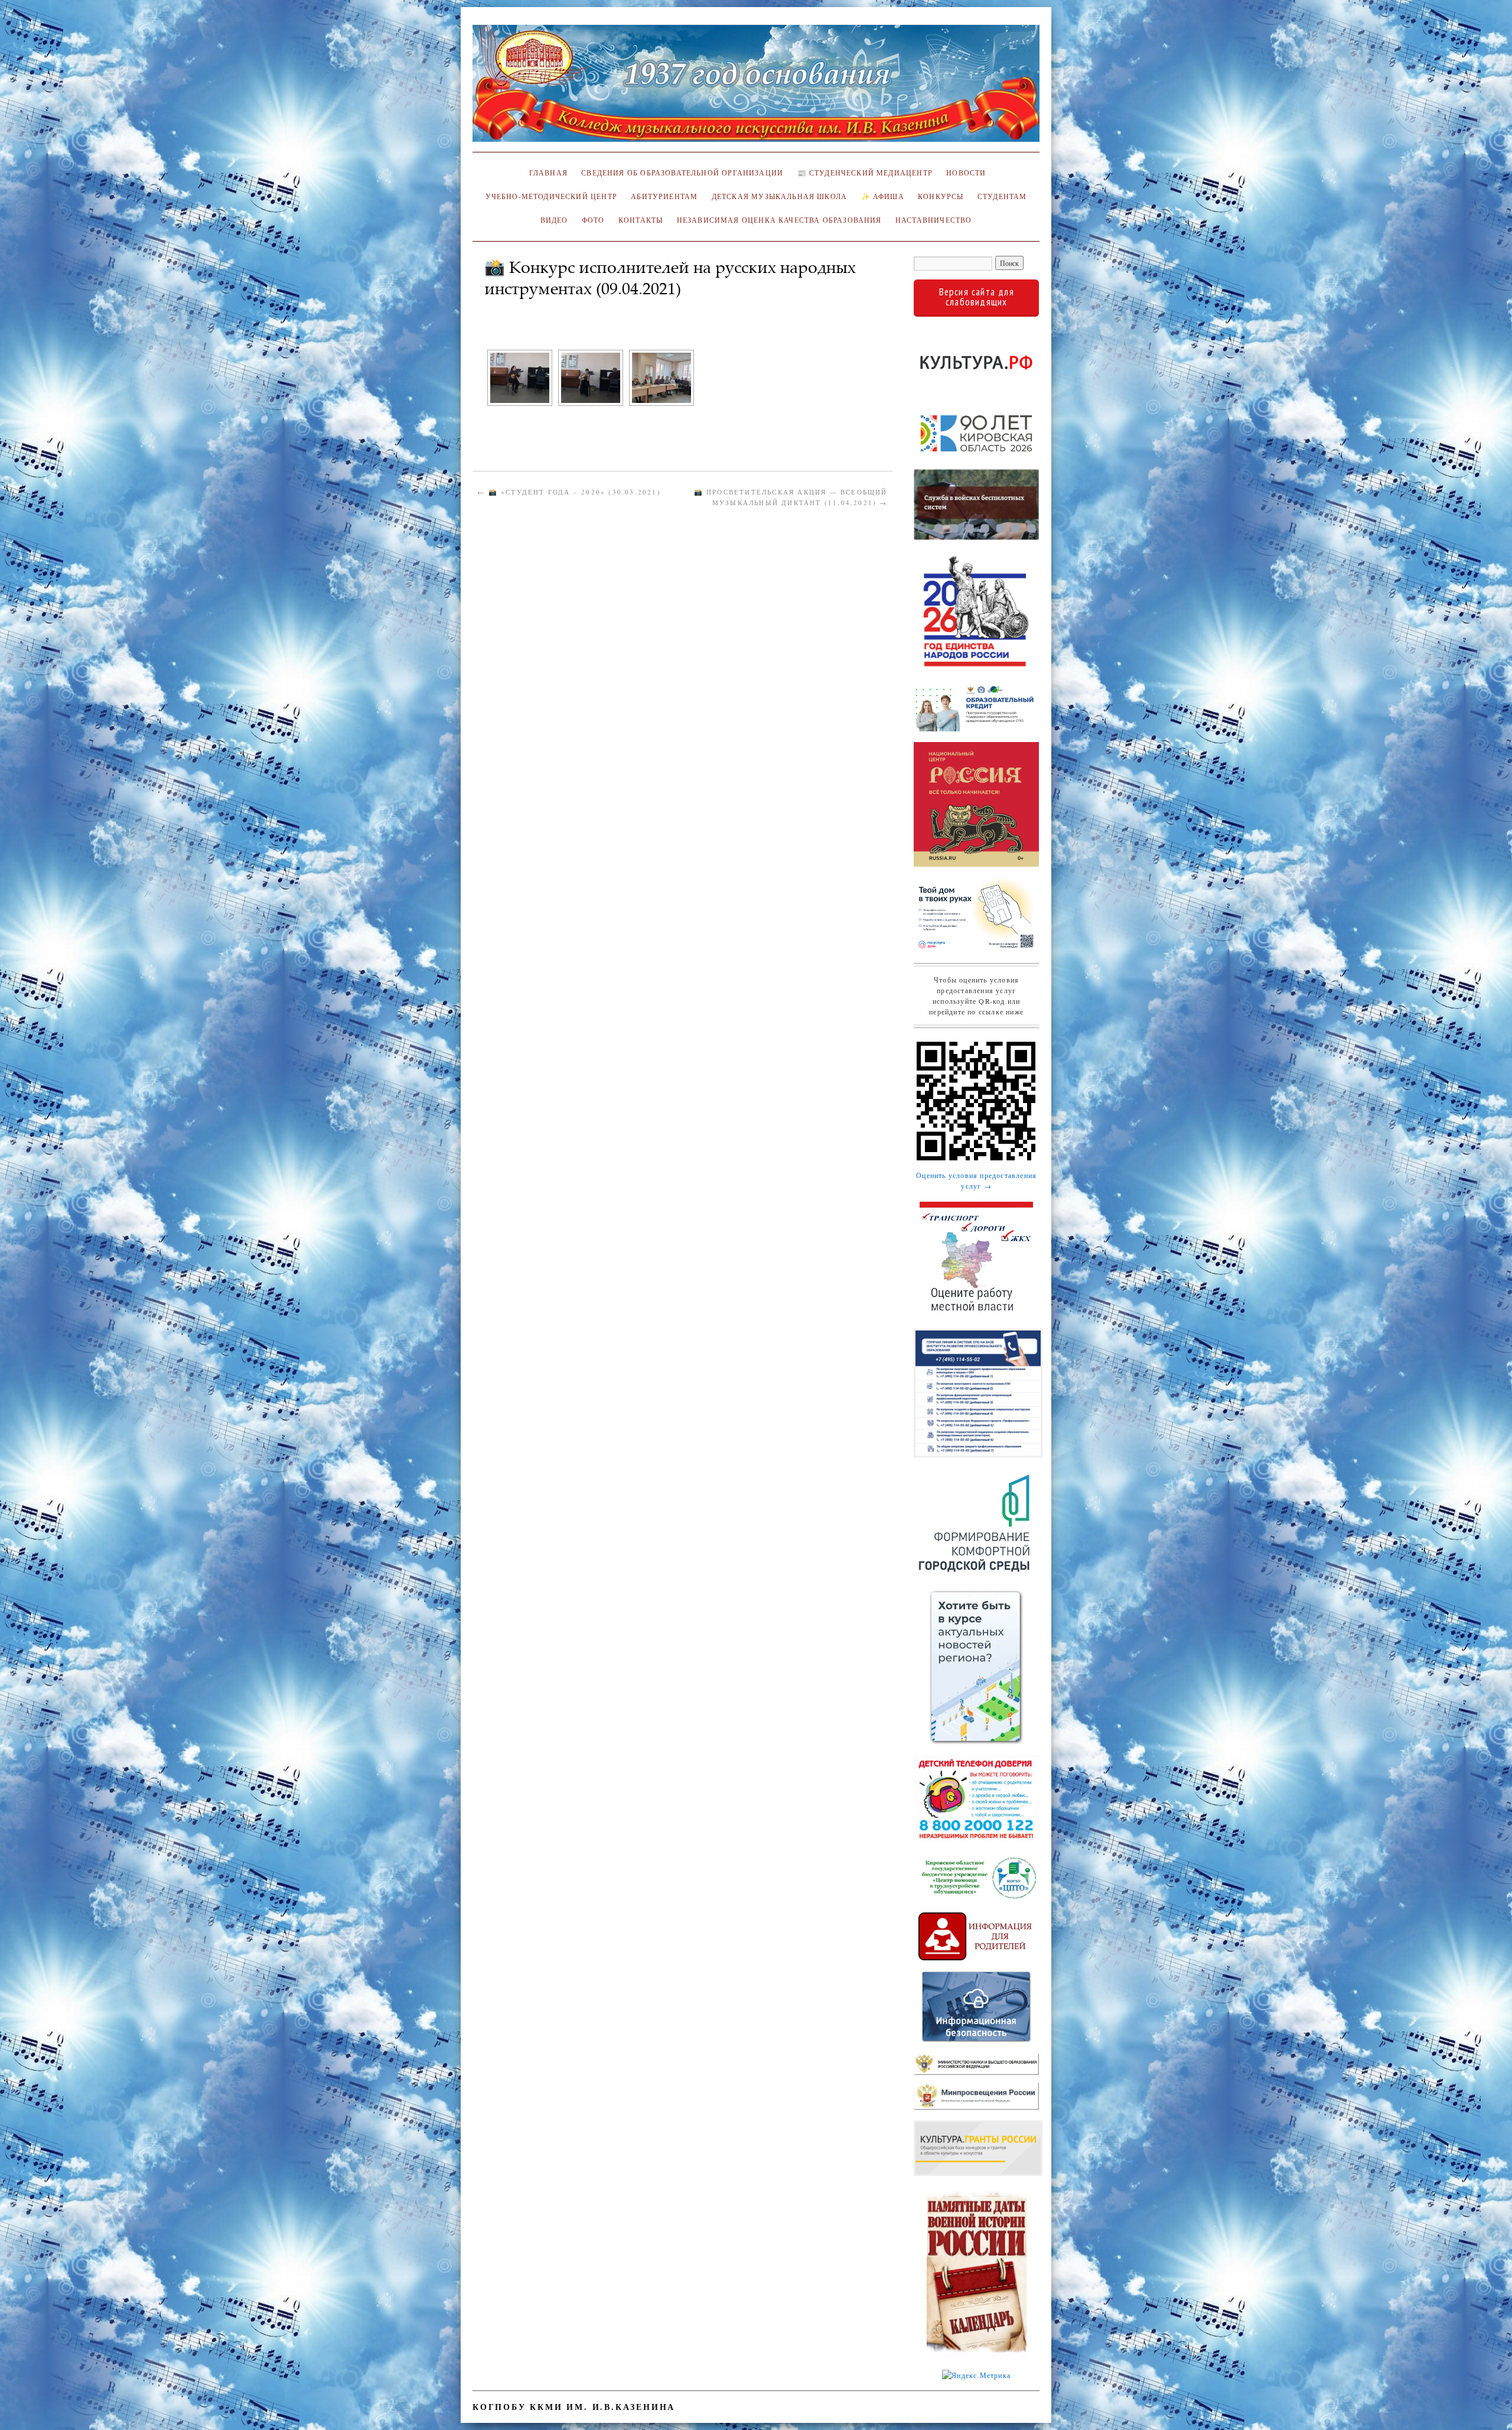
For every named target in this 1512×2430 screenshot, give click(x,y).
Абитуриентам (664, 196)
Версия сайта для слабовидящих (977, 297)
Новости (966, 173)
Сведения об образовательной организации (682, 173)
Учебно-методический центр (551, 196)
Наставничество (933, 220)
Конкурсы (941, 196)
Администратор (521, 307)
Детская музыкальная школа (779, 196)
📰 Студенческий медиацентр (865, 173)
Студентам (1002, 196)
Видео (554, 220)
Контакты (641, 220)
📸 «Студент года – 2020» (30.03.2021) (569, 492)
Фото (593, 220)
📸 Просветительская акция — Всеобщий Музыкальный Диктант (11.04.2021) (791, 497)
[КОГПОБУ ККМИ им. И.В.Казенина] (756, 88)
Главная (546, 173)
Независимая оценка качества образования (779, 220)
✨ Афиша (883, 196)
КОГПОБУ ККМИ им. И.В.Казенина (574, 2407)
